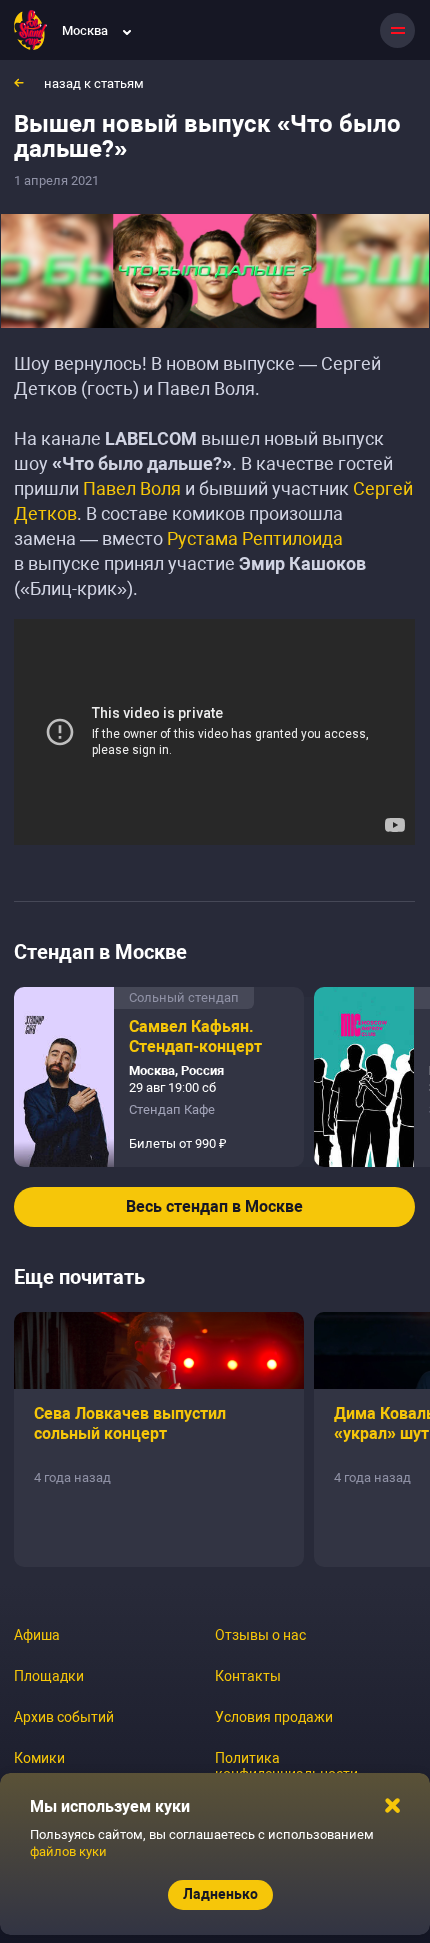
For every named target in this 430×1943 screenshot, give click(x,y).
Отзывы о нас (260, 1635)
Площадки (49, 1676)
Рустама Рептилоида (255, 538)
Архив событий (64, 1717)
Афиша (37, 1635)
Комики (39, 1758)
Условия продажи (274, 1717)
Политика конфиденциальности (286, 1766)
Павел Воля (132, 488)
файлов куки (68, 1851)
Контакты (248, 1676)
